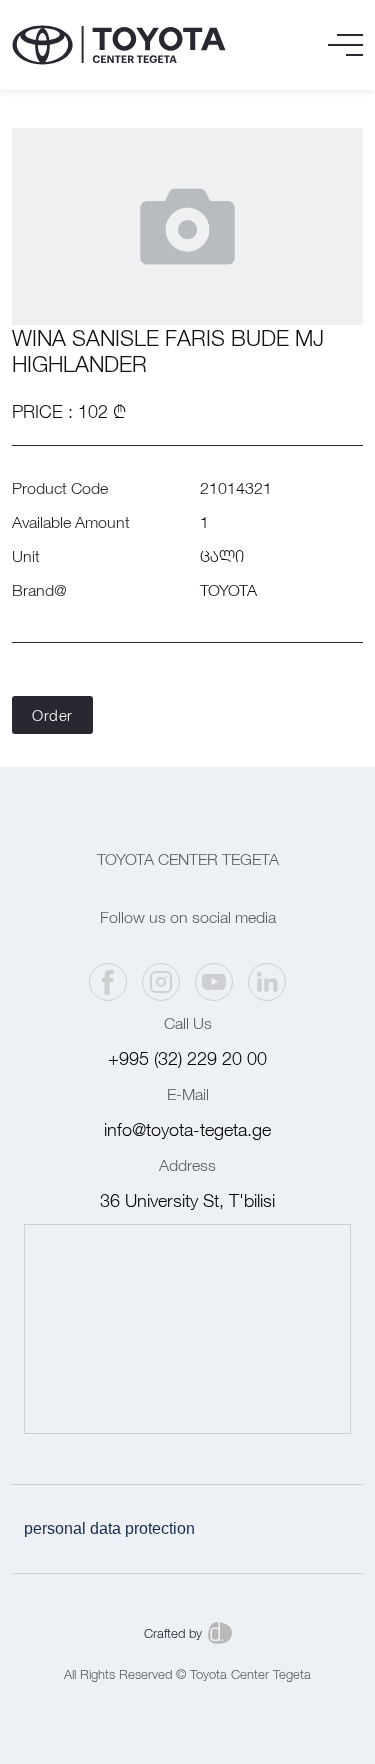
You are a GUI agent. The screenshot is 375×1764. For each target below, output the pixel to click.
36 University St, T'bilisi (187, 1200)
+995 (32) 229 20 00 (187, 1058)
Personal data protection (109, 1528)
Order (52, 715)
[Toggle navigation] (345, 45)
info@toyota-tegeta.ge (187, 1129)
